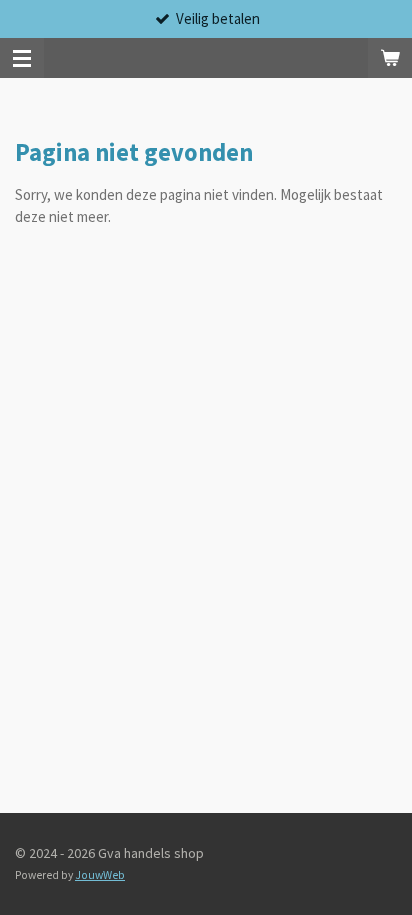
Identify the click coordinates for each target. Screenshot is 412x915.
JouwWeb (100, 875)
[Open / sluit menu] (22, 58)
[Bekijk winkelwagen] (390, 58)
